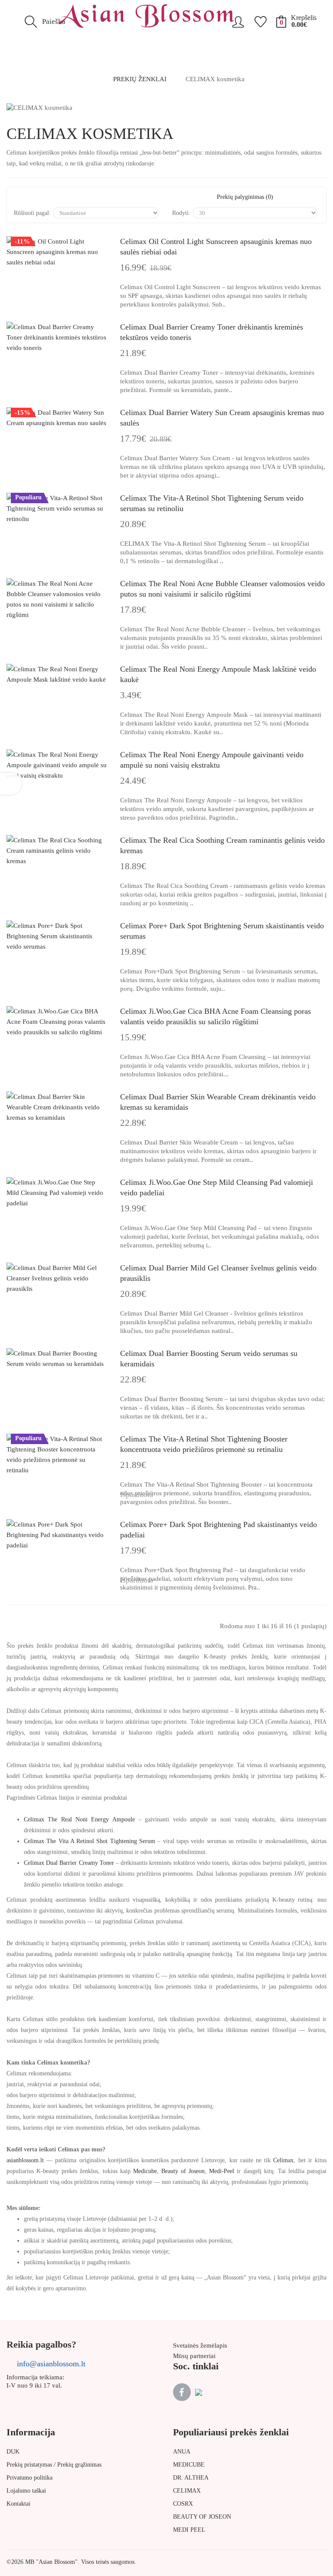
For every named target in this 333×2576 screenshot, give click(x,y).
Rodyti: (181, 213)
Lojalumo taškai (26, 2491)
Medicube (145, 2171)
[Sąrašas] (46, 197)
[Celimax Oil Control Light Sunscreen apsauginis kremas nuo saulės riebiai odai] (57, 252)
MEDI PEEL (189, 2530)
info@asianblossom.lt (51, 2364)
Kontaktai (18, 2504)
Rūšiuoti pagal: (32, 213)
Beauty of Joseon (183, 2171)
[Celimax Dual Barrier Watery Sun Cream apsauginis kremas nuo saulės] (57, 418)
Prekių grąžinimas (79, 2465)
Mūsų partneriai (194, 2356)
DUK (13, 2452)
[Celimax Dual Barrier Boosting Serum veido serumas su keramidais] (57, 1359)
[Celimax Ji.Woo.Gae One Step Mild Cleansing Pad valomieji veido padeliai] (57, 1193)
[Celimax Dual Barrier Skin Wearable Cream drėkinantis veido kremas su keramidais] (57, 1107)
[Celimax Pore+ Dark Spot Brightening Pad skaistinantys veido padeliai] (57, 1535)
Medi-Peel (222, 2171)
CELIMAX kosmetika (215, 79)
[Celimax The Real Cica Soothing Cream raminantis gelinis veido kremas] (57, 851)
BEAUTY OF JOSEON (202, 2517)
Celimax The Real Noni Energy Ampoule (79, 1819)
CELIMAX (187, 2491)
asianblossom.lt (25, 2160)
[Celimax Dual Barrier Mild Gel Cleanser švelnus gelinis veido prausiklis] (57, 1278)
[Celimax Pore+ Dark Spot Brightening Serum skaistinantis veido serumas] (57, 936)
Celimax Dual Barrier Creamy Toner (69, 1863)
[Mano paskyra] (238, 19)
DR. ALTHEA (191, 2478)
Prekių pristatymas (29, 2465)
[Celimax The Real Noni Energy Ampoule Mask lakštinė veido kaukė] (57, 674)
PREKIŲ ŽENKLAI (140, 79)
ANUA (182, 2452)
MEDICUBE (189, 2465)
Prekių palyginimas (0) (245, 197)
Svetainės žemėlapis (200, 2345)
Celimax (283, 2160)
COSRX (183, 2504)
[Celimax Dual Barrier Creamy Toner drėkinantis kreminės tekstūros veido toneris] (57, 337)
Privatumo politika (29, 2478)
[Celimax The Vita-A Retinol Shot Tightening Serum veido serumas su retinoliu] (57, 508)
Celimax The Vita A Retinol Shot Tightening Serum (90, 1841)
